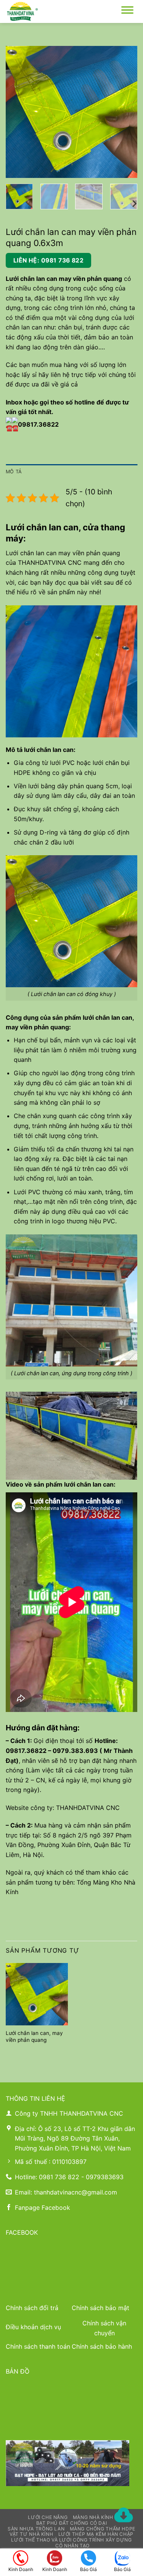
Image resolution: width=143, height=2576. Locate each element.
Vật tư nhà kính (31, 2534)
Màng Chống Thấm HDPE (103, 2529)
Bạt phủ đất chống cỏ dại (72, 2523)
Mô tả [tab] (14, 472)
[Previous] (18, 112)
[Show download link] (124, 2516)
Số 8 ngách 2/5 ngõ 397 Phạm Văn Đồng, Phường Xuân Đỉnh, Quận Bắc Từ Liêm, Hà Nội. (69, 1845)
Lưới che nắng (48, 2517)
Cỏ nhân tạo (72, 2546)
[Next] (125, 112)
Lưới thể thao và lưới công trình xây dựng (71, 2540)
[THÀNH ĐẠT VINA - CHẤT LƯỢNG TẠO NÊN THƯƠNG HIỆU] (44, 11)
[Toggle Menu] (127, 11)
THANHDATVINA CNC (50, 562)
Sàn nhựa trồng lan (36, 2529)
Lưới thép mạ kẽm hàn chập (96, 2534)
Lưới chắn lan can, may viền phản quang (34, 2036)
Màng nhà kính (93, 2517)
